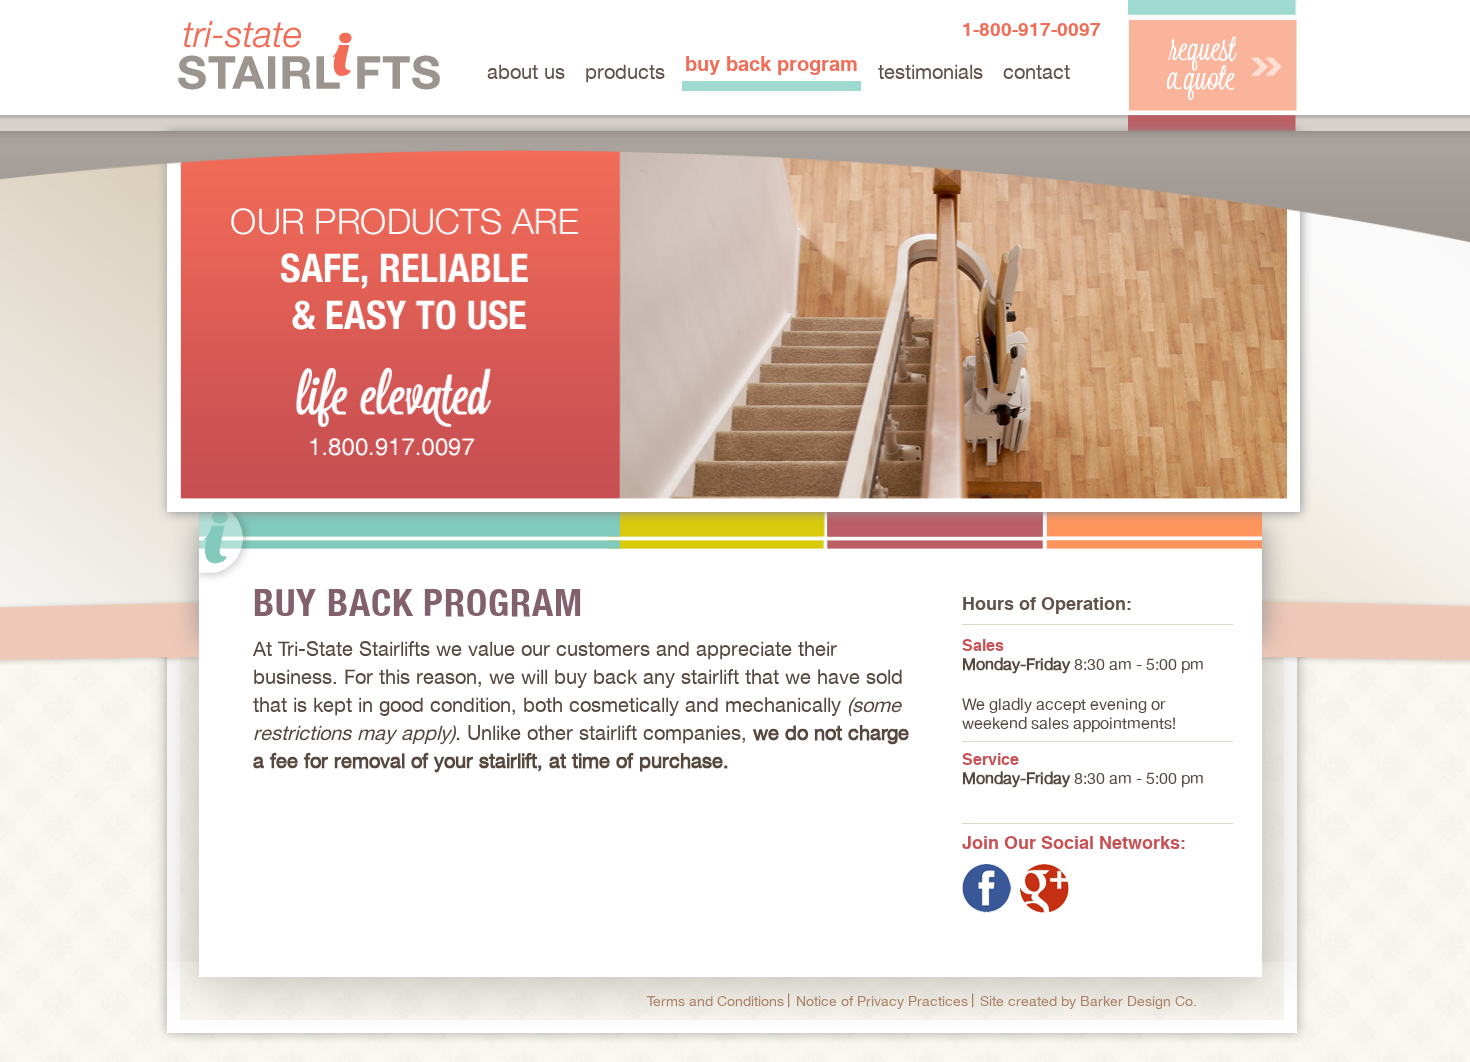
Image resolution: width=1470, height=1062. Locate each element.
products (625, 72)
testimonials (930, 72)
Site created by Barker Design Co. (1088, 1001)
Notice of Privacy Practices (882, 1001)
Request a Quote (1212, 65)
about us (526, 72)
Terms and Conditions (715, 1001)
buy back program (771, 64)
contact (1036, 72)
